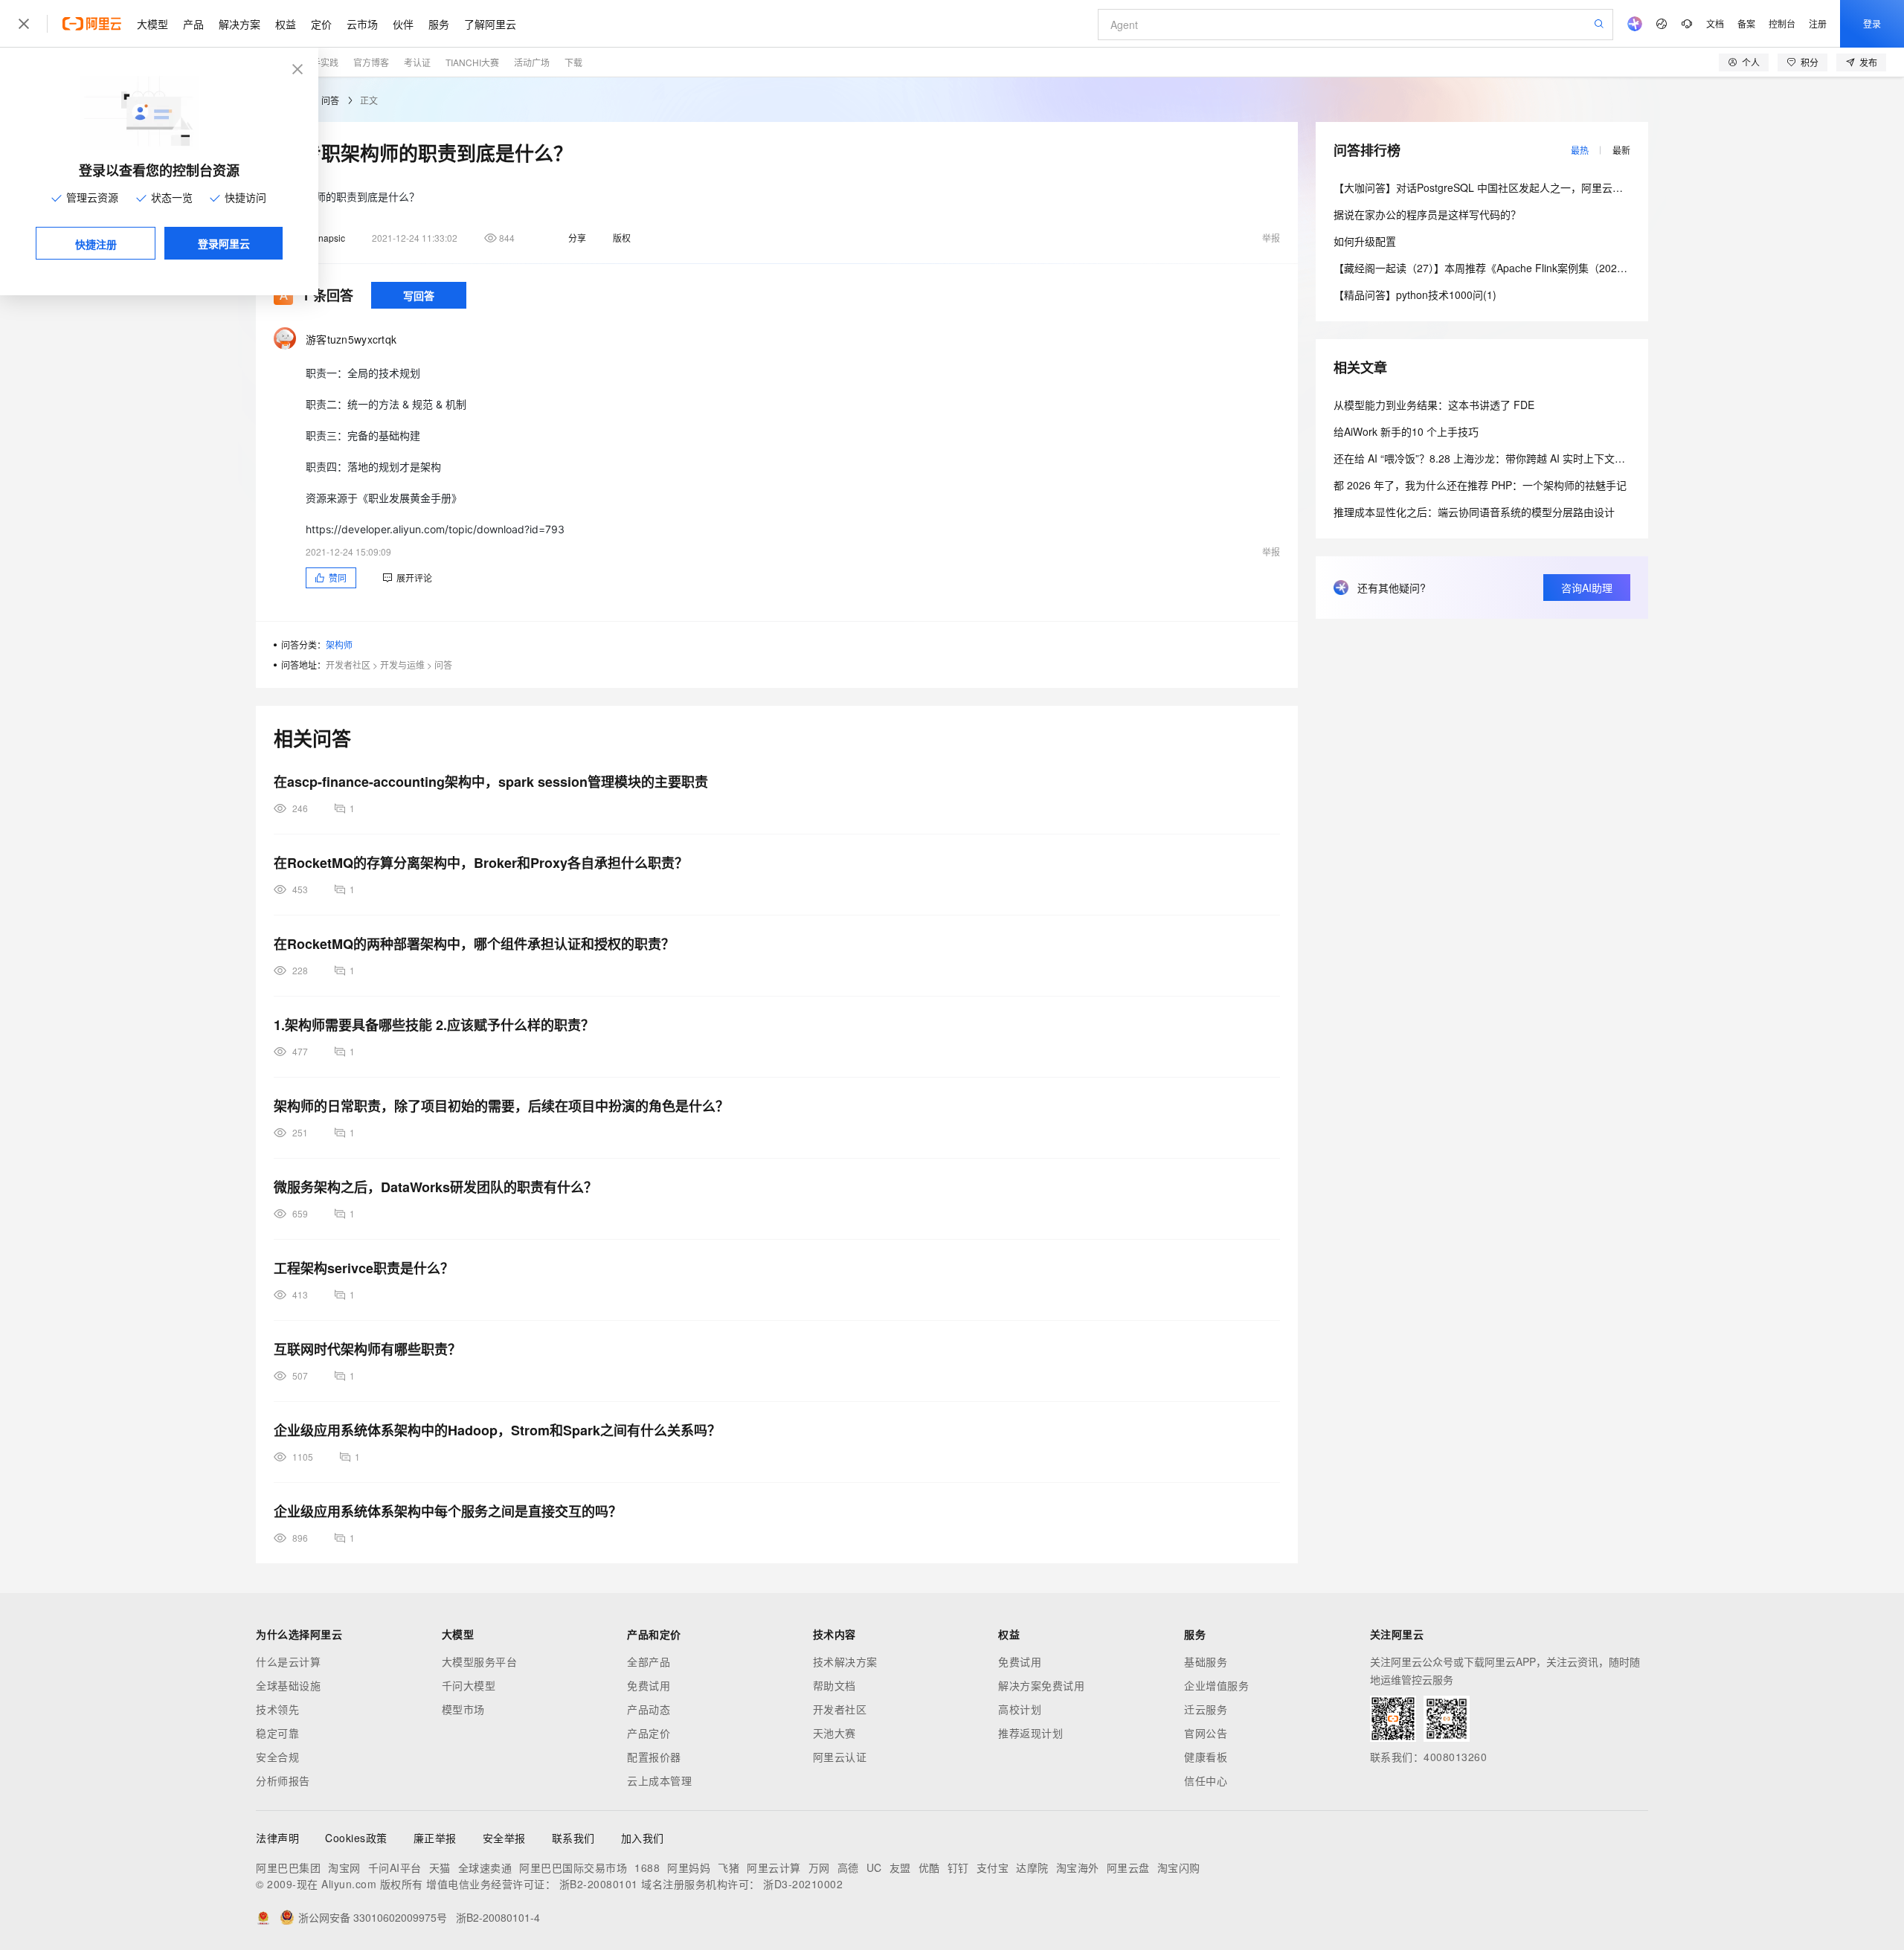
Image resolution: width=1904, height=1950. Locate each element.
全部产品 (649, 1661)
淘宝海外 (1078, 1867)
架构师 (339, 644)
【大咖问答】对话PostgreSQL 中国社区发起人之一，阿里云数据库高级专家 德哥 (1521, 187)
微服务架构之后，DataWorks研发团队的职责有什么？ (435, 1187)
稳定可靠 (277, 1733)
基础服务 (1206, 1661)
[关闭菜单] (24, 24)
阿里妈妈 (689, 1867)
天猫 (440, 1867)
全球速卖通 (485, 1867)
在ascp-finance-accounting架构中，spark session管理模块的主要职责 (491, 782)
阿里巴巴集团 (288, 1867)
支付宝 (993, 1867)
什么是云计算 (288, 1661)
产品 (193, 24)
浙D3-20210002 (803, 1884)
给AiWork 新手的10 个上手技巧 (1406, 431)
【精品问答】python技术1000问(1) (1415, 295)
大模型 (152, 24)
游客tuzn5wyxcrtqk (351, 339)
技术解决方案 (845, 1661)
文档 (1715, 23)
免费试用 (649, 1685)
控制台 (1782, 23)
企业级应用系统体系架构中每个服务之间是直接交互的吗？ (448, 1511)
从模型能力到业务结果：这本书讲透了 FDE (1434, 405)
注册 (1818, 23)
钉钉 (958, 1867)
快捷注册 (96, 244)
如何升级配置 (1365, 241)
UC (874, 1867)
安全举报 (504, 1838)
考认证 (417, 62)
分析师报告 (283, 1780)
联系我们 (573, 1838)
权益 (286, 24)
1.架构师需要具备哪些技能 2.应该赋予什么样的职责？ (434, 1025)
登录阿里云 (224, 243)
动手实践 (321, 62)
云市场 (362, 24)
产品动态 (649, 1709)
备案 (1746, 23)
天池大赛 (834, 1733)
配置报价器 (654, 1757)
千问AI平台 (395, 1867)
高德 (848, 1867)
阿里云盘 (1128, 1867)
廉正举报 (435, 1838)
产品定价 (649, 1733)
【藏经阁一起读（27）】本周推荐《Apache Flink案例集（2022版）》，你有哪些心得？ (1530, 268)
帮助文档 (834, 1685)
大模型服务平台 (480, 1661)
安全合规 (277, 1757)
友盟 (900, 1867)
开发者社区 (348, 665)
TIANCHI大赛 (472, 62)
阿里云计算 (774, 1867)
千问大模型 (469, 1685)
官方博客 (371, 62)
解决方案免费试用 (1041, 1685)
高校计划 (1020, 1709)
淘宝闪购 (1179, 1867)
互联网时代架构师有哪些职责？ (367, 1349)
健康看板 (1206, 1757)
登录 (1872, 23)
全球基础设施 (288, 1685)
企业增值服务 (1216, 1685)
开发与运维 (402, 665)
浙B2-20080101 (599, 1884)
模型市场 (463, 1709)
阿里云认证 (840, 1757)
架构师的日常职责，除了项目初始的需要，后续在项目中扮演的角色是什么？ (501, 1106)
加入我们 (643, 1838)
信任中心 (1206, 1780)
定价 (321, 24)
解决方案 (239, 24)
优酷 (929, 1867)
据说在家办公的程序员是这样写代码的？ (1427, 214)
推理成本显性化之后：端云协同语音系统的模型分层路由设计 (1474, 512)
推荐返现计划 (1030, 1733)
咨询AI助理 (1587, 588)
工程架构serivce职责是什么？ (364, 1268)
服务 (439, 24)
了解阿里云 (490, 24)
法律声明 (277, 1838)
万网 (819, 1867)
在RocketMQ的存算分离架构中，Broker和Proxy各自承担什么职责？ (481, 863)
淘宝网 (344, 1867)
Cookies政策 (356, 1838)
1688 (647, 1867)
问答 (330, 100)
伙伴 (403, 24)
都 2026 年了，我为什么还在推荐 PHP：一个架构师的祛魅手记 (1480, 485)
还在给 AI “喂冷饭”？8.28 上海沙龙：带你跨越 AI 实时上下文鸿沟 (1485, 458)
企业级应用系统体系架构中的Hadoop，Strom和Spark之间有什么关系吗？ (497, 1430)
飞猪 (729, 1867)
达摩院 (1032, 1867)
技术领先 (277, 1709)
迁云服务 (1206, 1709)
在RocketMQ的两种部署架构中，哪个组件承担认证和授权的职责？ (474, 944)
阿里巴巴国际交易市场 (573, 1867)
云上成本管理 (659, 1780)
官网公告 (1206, 1733)
